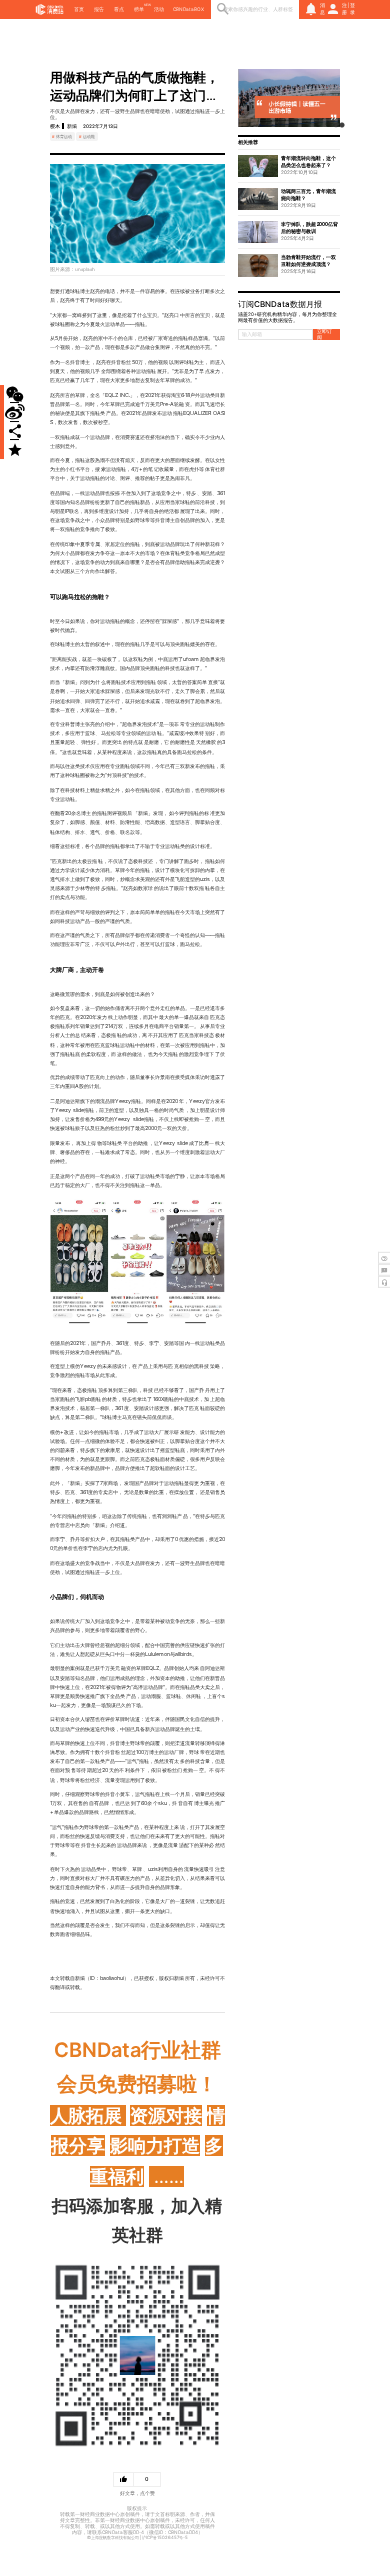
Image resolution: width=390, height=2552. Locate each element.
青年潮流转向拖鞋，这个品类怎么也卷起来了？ (308, 161)
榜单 (139, 9)
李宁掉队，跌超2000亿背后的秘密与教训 (309, 227)
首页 (79, 9)
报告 (99, 9)
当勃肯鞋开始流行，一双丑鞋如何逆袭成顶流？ (308, 260)
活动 (159, 9)
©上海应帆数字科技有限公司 (113, 2537)
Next (330, 98)
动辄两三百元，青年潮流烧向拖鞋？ (308, 194)
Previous (248, 98)
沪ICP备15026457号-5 (165, 2537)
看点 (119, 9)
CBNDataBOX (188, 9)
